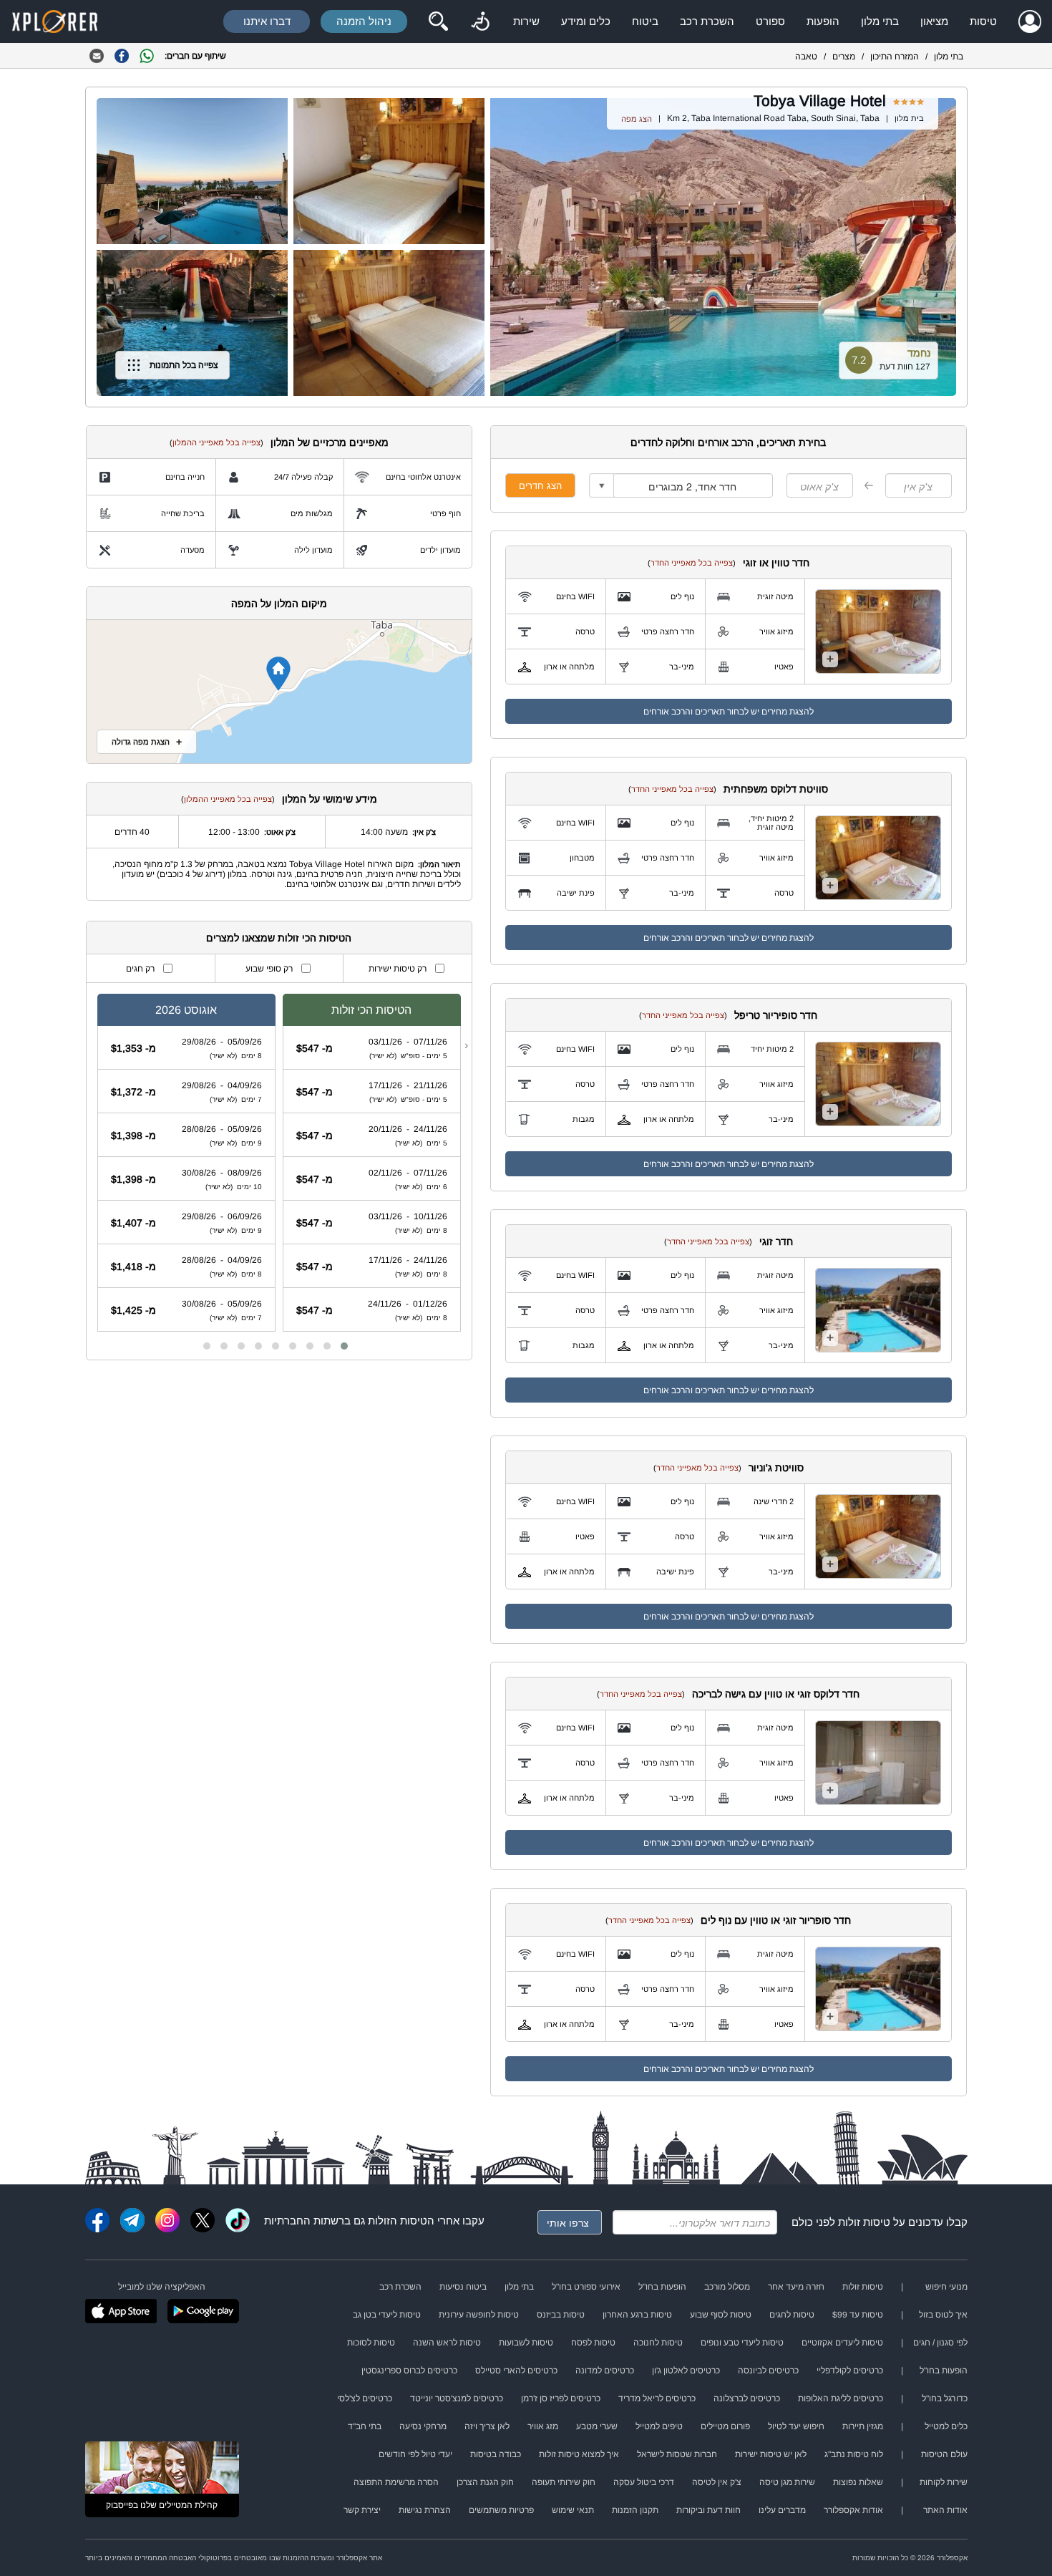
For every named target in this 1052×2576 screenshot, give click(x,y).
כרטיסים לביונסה (768, 2371)
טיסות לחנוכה (658, 2343)
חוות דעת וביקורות (708, 2510)
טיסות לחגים (792, 2315)
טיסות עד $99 (858, 2315)
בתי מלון (880, 21)
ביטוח (645, 21)
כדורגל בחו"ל (945, 2398)
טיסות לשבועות (526, 2343)
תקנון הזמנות (635, 2510)
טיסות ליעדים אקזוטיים (842, 2343)
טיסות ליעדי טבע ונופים (742, 2343)
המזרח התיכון (895, 57)
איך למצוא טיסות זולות (579, 2454)
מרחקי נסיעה (423, 2426)
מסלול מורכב (727, 2287)
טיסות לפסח (593, 2343)
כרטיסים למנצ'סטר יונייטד (457, 2398)
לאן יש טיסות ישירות (771, 2454)
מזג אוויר (543, 2426)
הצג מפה (637, 119)
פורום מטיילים (725, 2426)
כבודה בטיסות (496, 2454)
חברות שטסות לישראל (677, 2454)
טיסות (983, 21)
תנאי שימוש (573, 2510)
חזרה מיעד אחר (796, 2287)
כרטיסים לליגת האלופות (841, 2398)
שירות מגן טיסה (787, 2482)
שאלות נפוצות (858, 2482)
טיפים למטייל (659, 2426)
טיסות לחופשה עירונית (479, 2315)
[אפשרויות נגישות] (480, 21)
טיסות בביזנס (561, 2315)
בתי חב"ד (365, 2426)
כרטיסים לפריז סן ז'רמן (561, 2398)
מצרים (844, 57)
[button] (344, 1346)
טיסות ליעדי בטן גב (387, 2315)
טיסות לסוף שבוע (721, 2315)
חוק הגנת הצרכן (485, 2482)
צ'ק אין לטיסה (717, 2482)
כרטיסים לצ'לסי (365, 2398)
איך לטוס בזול (943, 2315)
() (692, 563)
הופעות (823, 21)
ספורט (770, 21)
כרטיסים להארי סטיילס (516, 2371)
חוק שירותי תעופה (564, 2482)
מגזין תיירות (863, 2426)
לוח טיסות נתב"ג (854, 2454)
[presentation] (466, 1045)
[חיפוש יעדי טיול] (438, 21)
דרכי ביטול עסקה (644, 2482)
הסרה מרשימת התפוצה (396, 2482)
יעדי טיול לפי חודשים (415, 2454)
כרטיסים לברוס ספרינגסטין (409, 2371)
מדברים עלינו (782, 2510)
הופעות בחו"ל (662, 2287)
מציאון (934, 21)
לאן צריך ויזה (487, 2426)
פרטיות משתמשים (501, 2510)
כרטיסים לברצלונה (747, 2398)
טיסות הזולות (398, 2221)
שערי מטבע (597, 2426)
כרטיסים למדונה (605, 2371)
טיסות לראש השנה (447, 2343)
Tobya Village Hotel (820, 101)
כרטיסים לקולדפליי (850, 2371)
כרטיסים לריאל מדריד (657, 2398)
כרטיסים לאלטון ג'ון (686, 2371)
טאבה (806, 57)
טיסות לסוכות (371, 2343)
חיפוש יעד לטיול (796, 2426)
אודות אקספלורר (853, 2510)
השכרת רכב (707, 21)
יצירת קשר (362, 2510)
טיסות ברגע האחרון (637, 2315)
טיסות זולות (864, 2222)
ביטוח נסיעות (463, 2287)
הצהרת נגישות (425, 2510)
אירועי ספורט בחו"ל (586, 2287)
